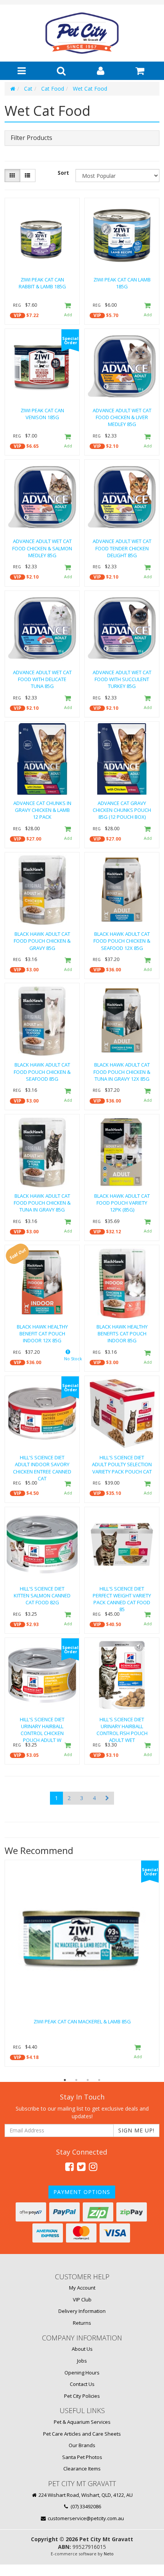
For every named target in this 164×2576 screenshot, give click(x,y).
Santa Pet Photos (82, 2457)
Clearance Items (82, 2469)
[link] (69, 2166)
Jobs (82, 2361)
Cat (28, 89)
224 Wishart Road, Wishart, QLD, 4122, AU (85, 2495)
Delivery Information (82, 2311)
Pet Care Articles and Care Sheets (82, 2434)
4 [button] (99, 2080)
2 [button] (76, 2080)
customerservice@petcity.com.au (85, 2518)
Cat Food (53, 89)
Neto (109, 2554)
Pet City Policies (82, 2396)
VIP (18, 315)
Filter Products (31, 138)
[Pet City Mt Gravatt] (82, 33)
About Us (82, 2349)
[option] (82, 1965)
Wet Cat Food (90, 89)
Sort (63, 173)
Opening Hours (82, 2373)
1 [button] (65, 2080)
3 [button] (88, 2080)
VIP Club (82, 2300)
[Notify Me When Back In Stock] (68, 1357)
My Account (82, 2288)
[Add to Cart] (68, 310)
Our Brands (82, 2445)
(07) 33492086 (85, 2506)
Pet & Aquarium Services (82, 2422)
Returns (82, 2323)
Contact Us (82, 2384)
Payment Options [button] (82, 2192)
